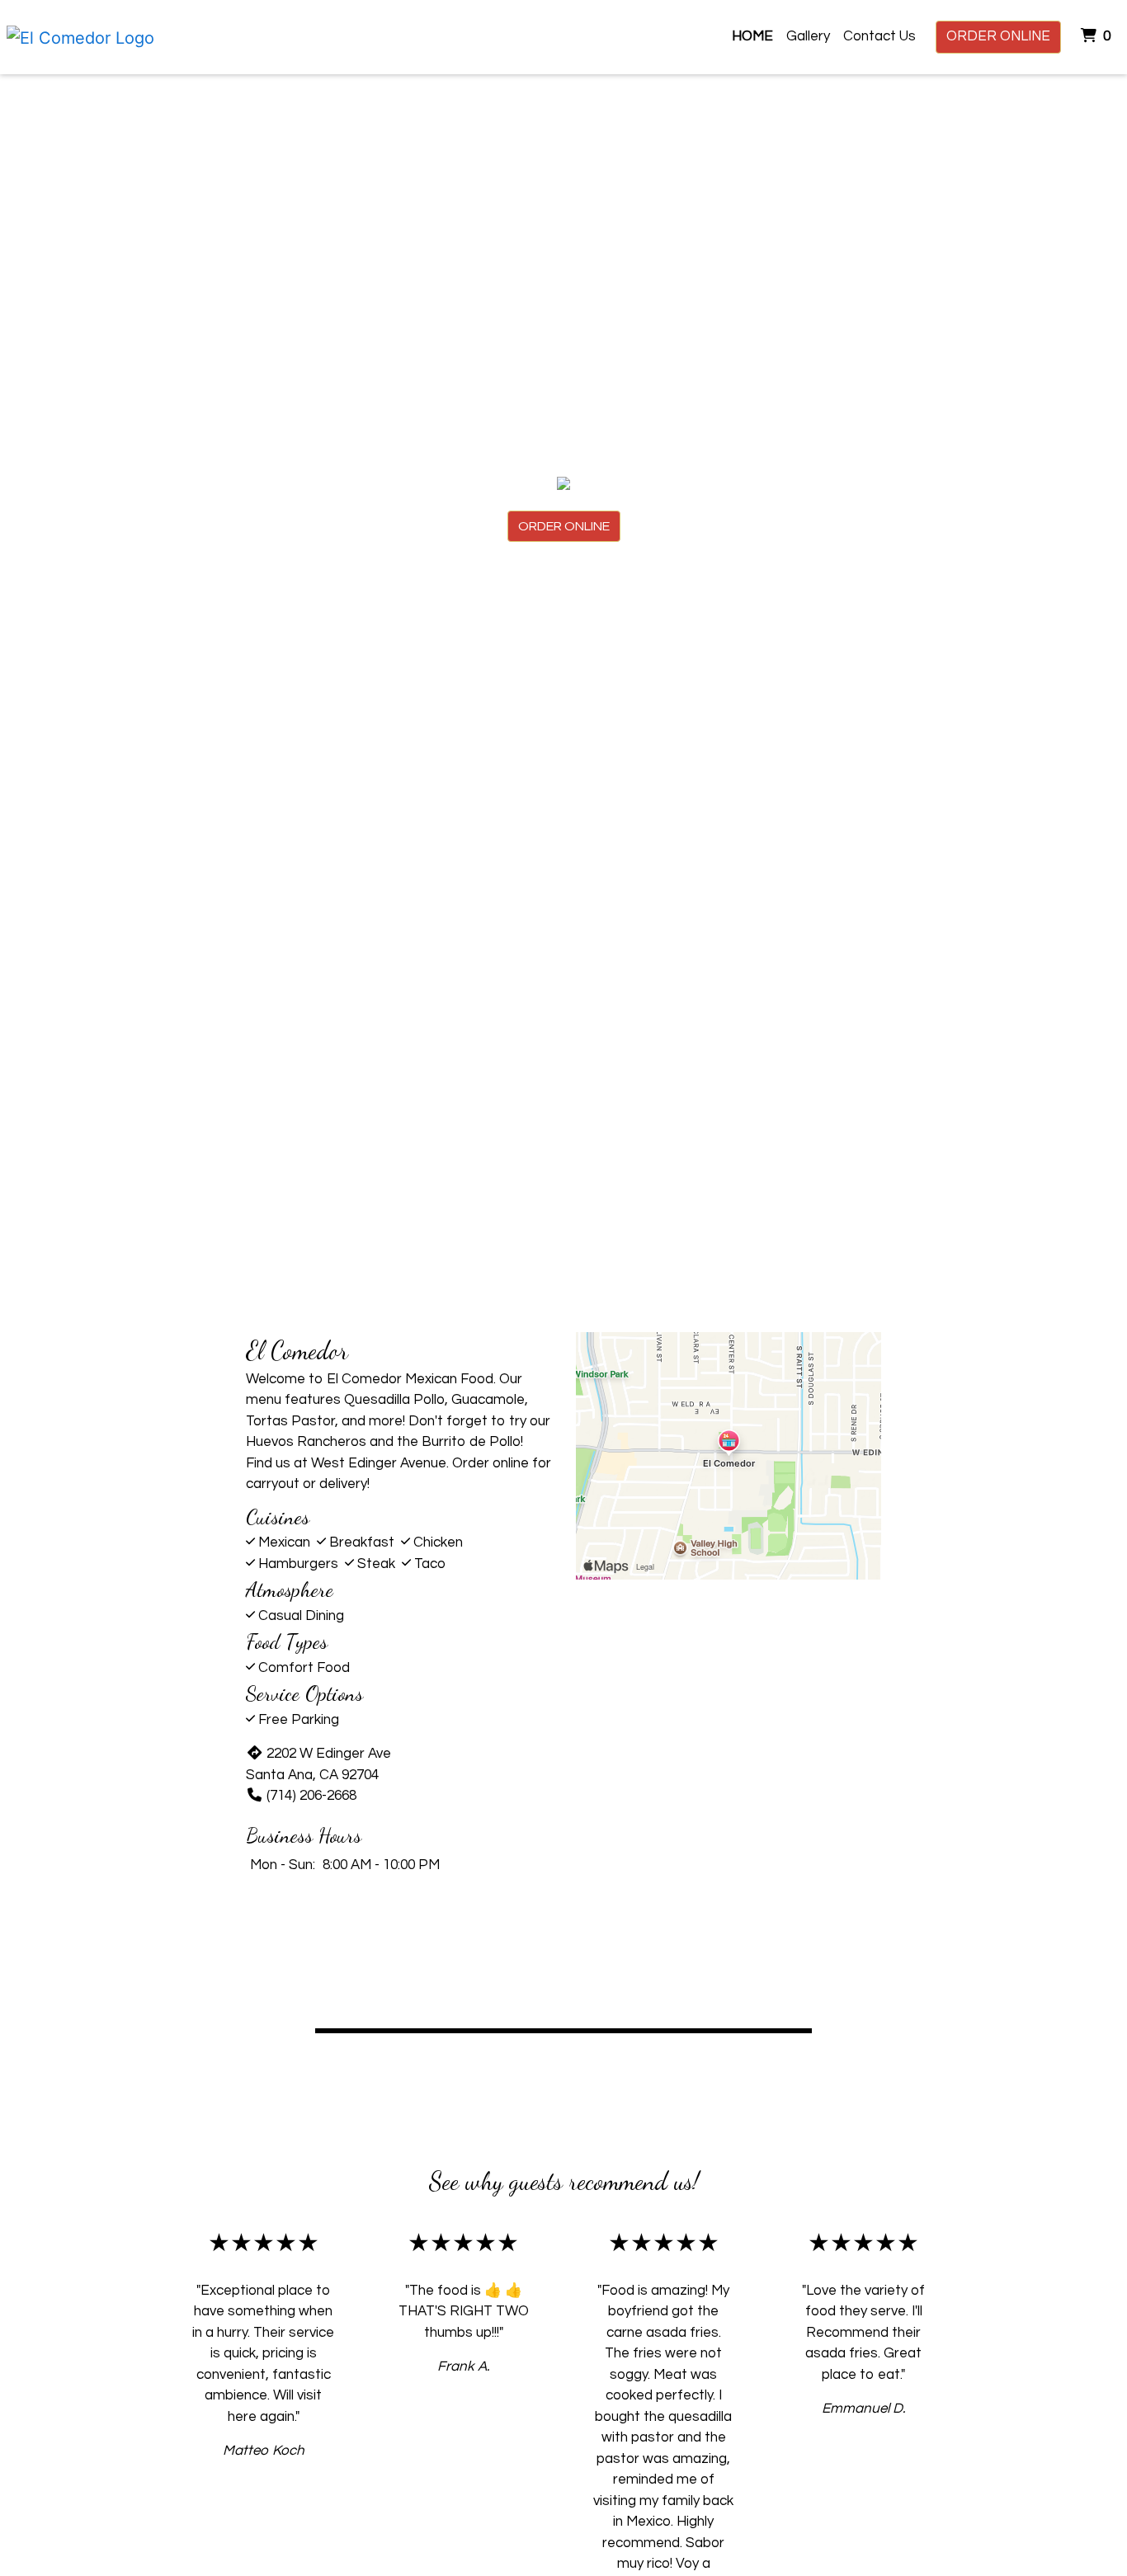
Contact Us (879, 36)
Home (752, 36)
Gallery (808, 36)
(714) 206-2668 (311, 1796)
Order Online (998, 36)
